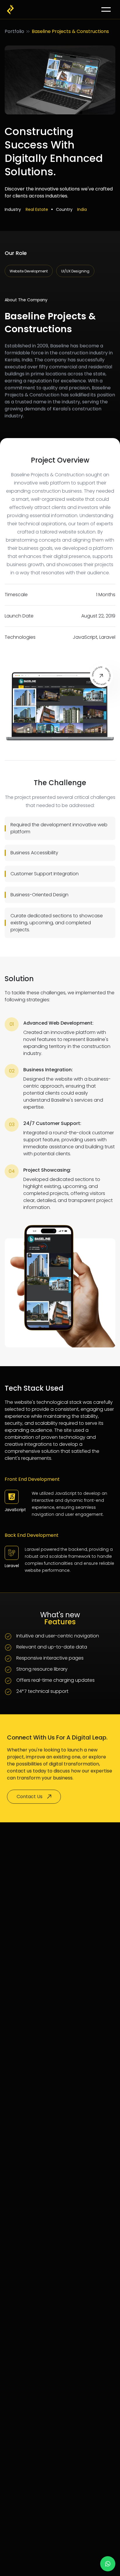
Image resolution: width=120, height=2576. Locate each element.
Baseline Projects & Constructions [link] (70, 31)
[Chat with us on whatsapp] (108, 2564)
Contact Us (30, 1797)
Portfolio (14, 31)
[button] (106, 9)
